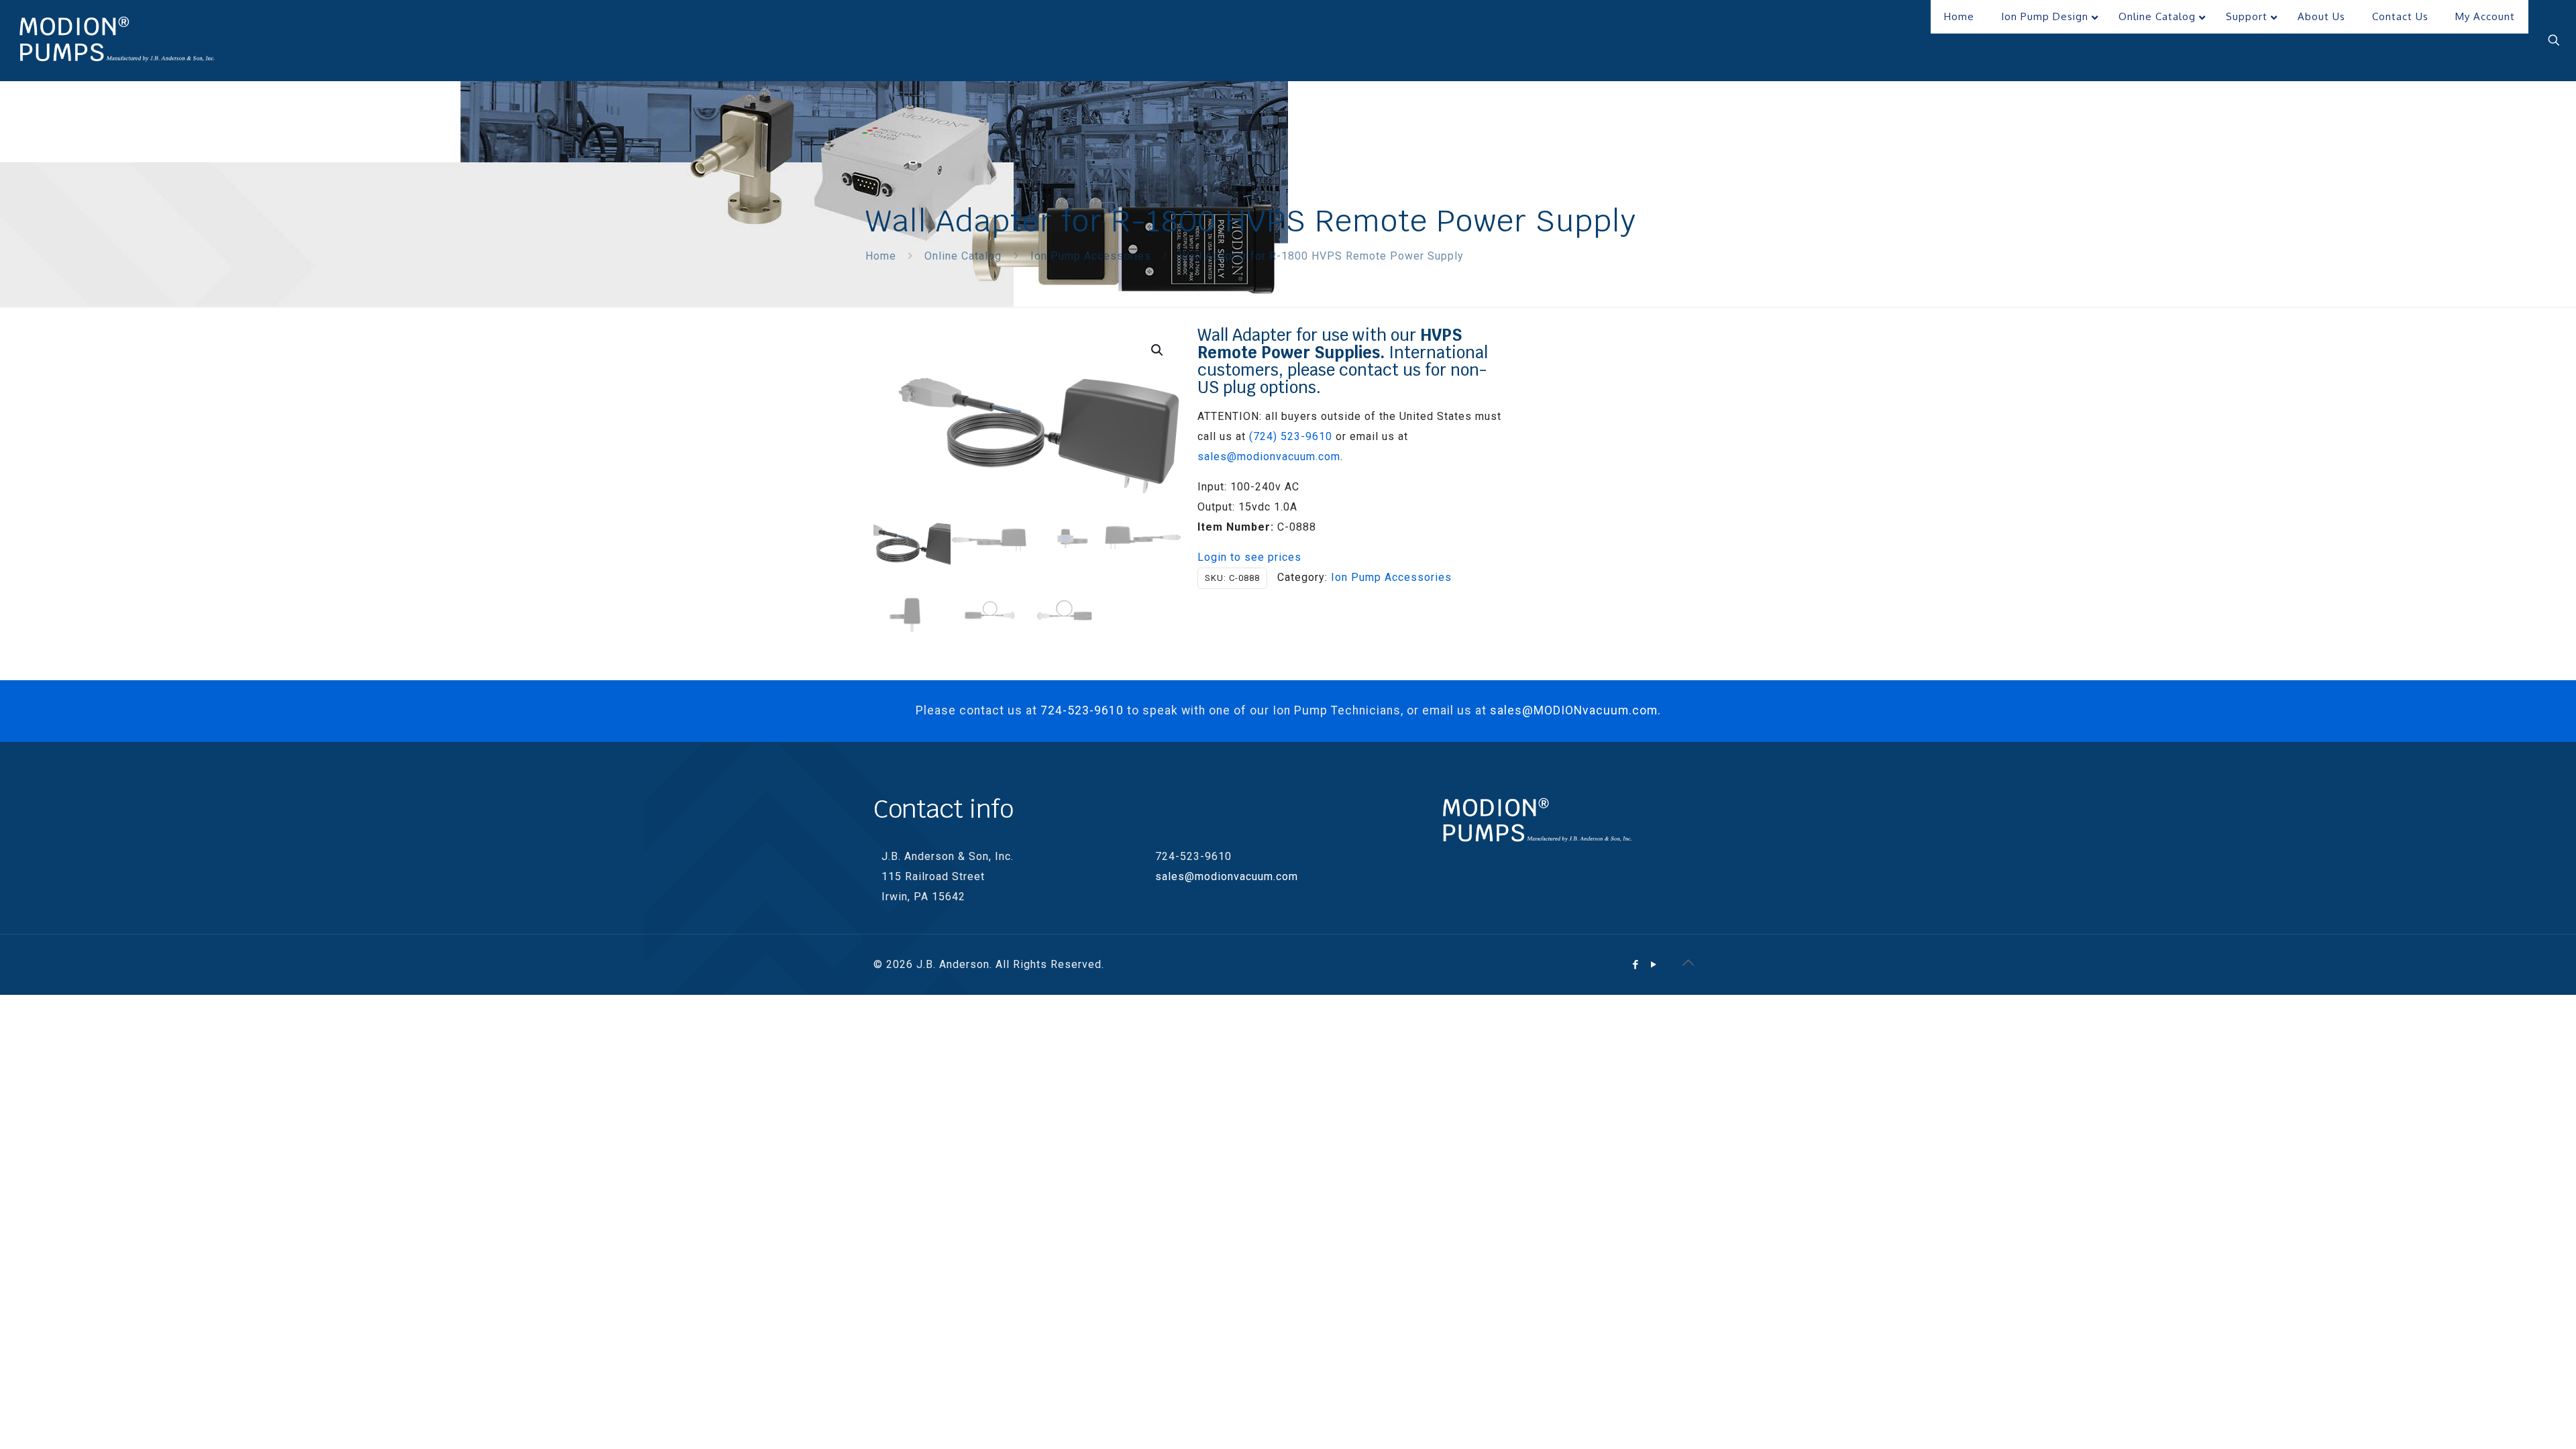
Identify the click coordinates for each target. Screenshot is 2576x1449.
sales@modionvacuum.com (1269, 457)
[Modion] (117, 40)
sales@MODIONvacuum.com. (1575, 710)
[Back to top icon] (1688, 963)
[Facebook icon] (1636, 965)
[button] (1158, 350)
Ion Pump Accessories (1091, 256)
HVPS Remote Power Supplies (1330, 344)
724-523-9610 (1082, 710)
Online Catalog (963, 256)
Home (881, 256)
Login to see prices (1249, 557)
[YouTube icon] (1654, 965)
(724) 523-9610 (1291, 436)
